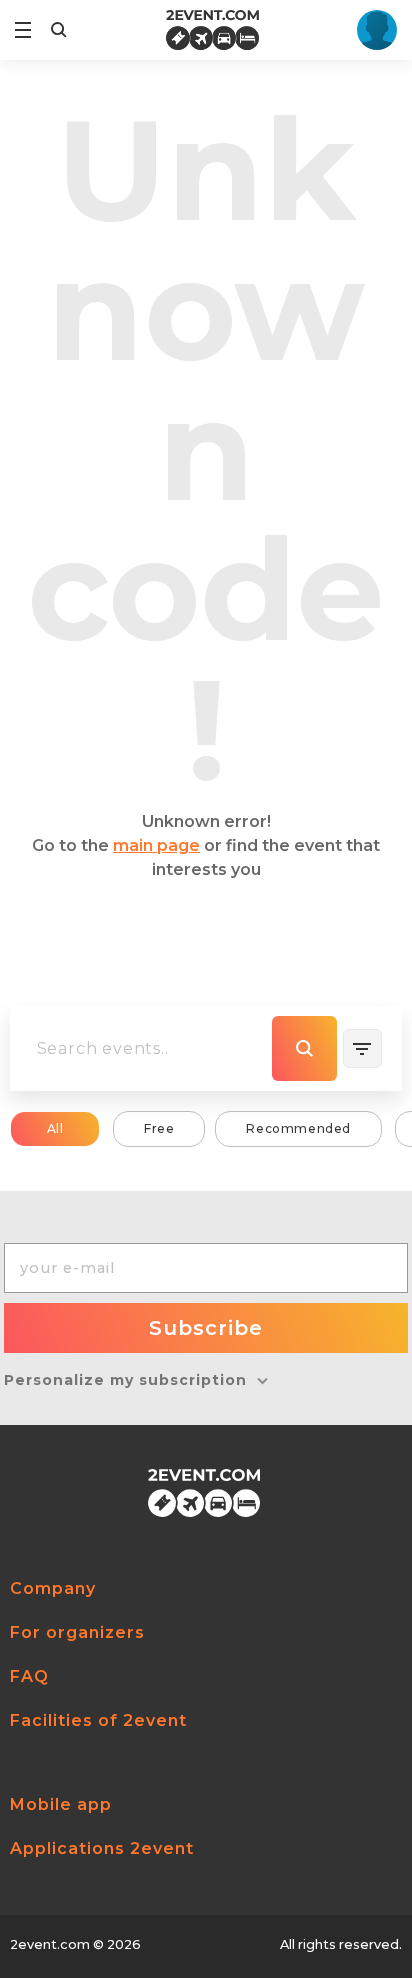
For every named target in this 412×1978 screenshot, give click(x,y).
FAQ (29, 1676)
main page (156, 845)
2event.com (50, 1944)
